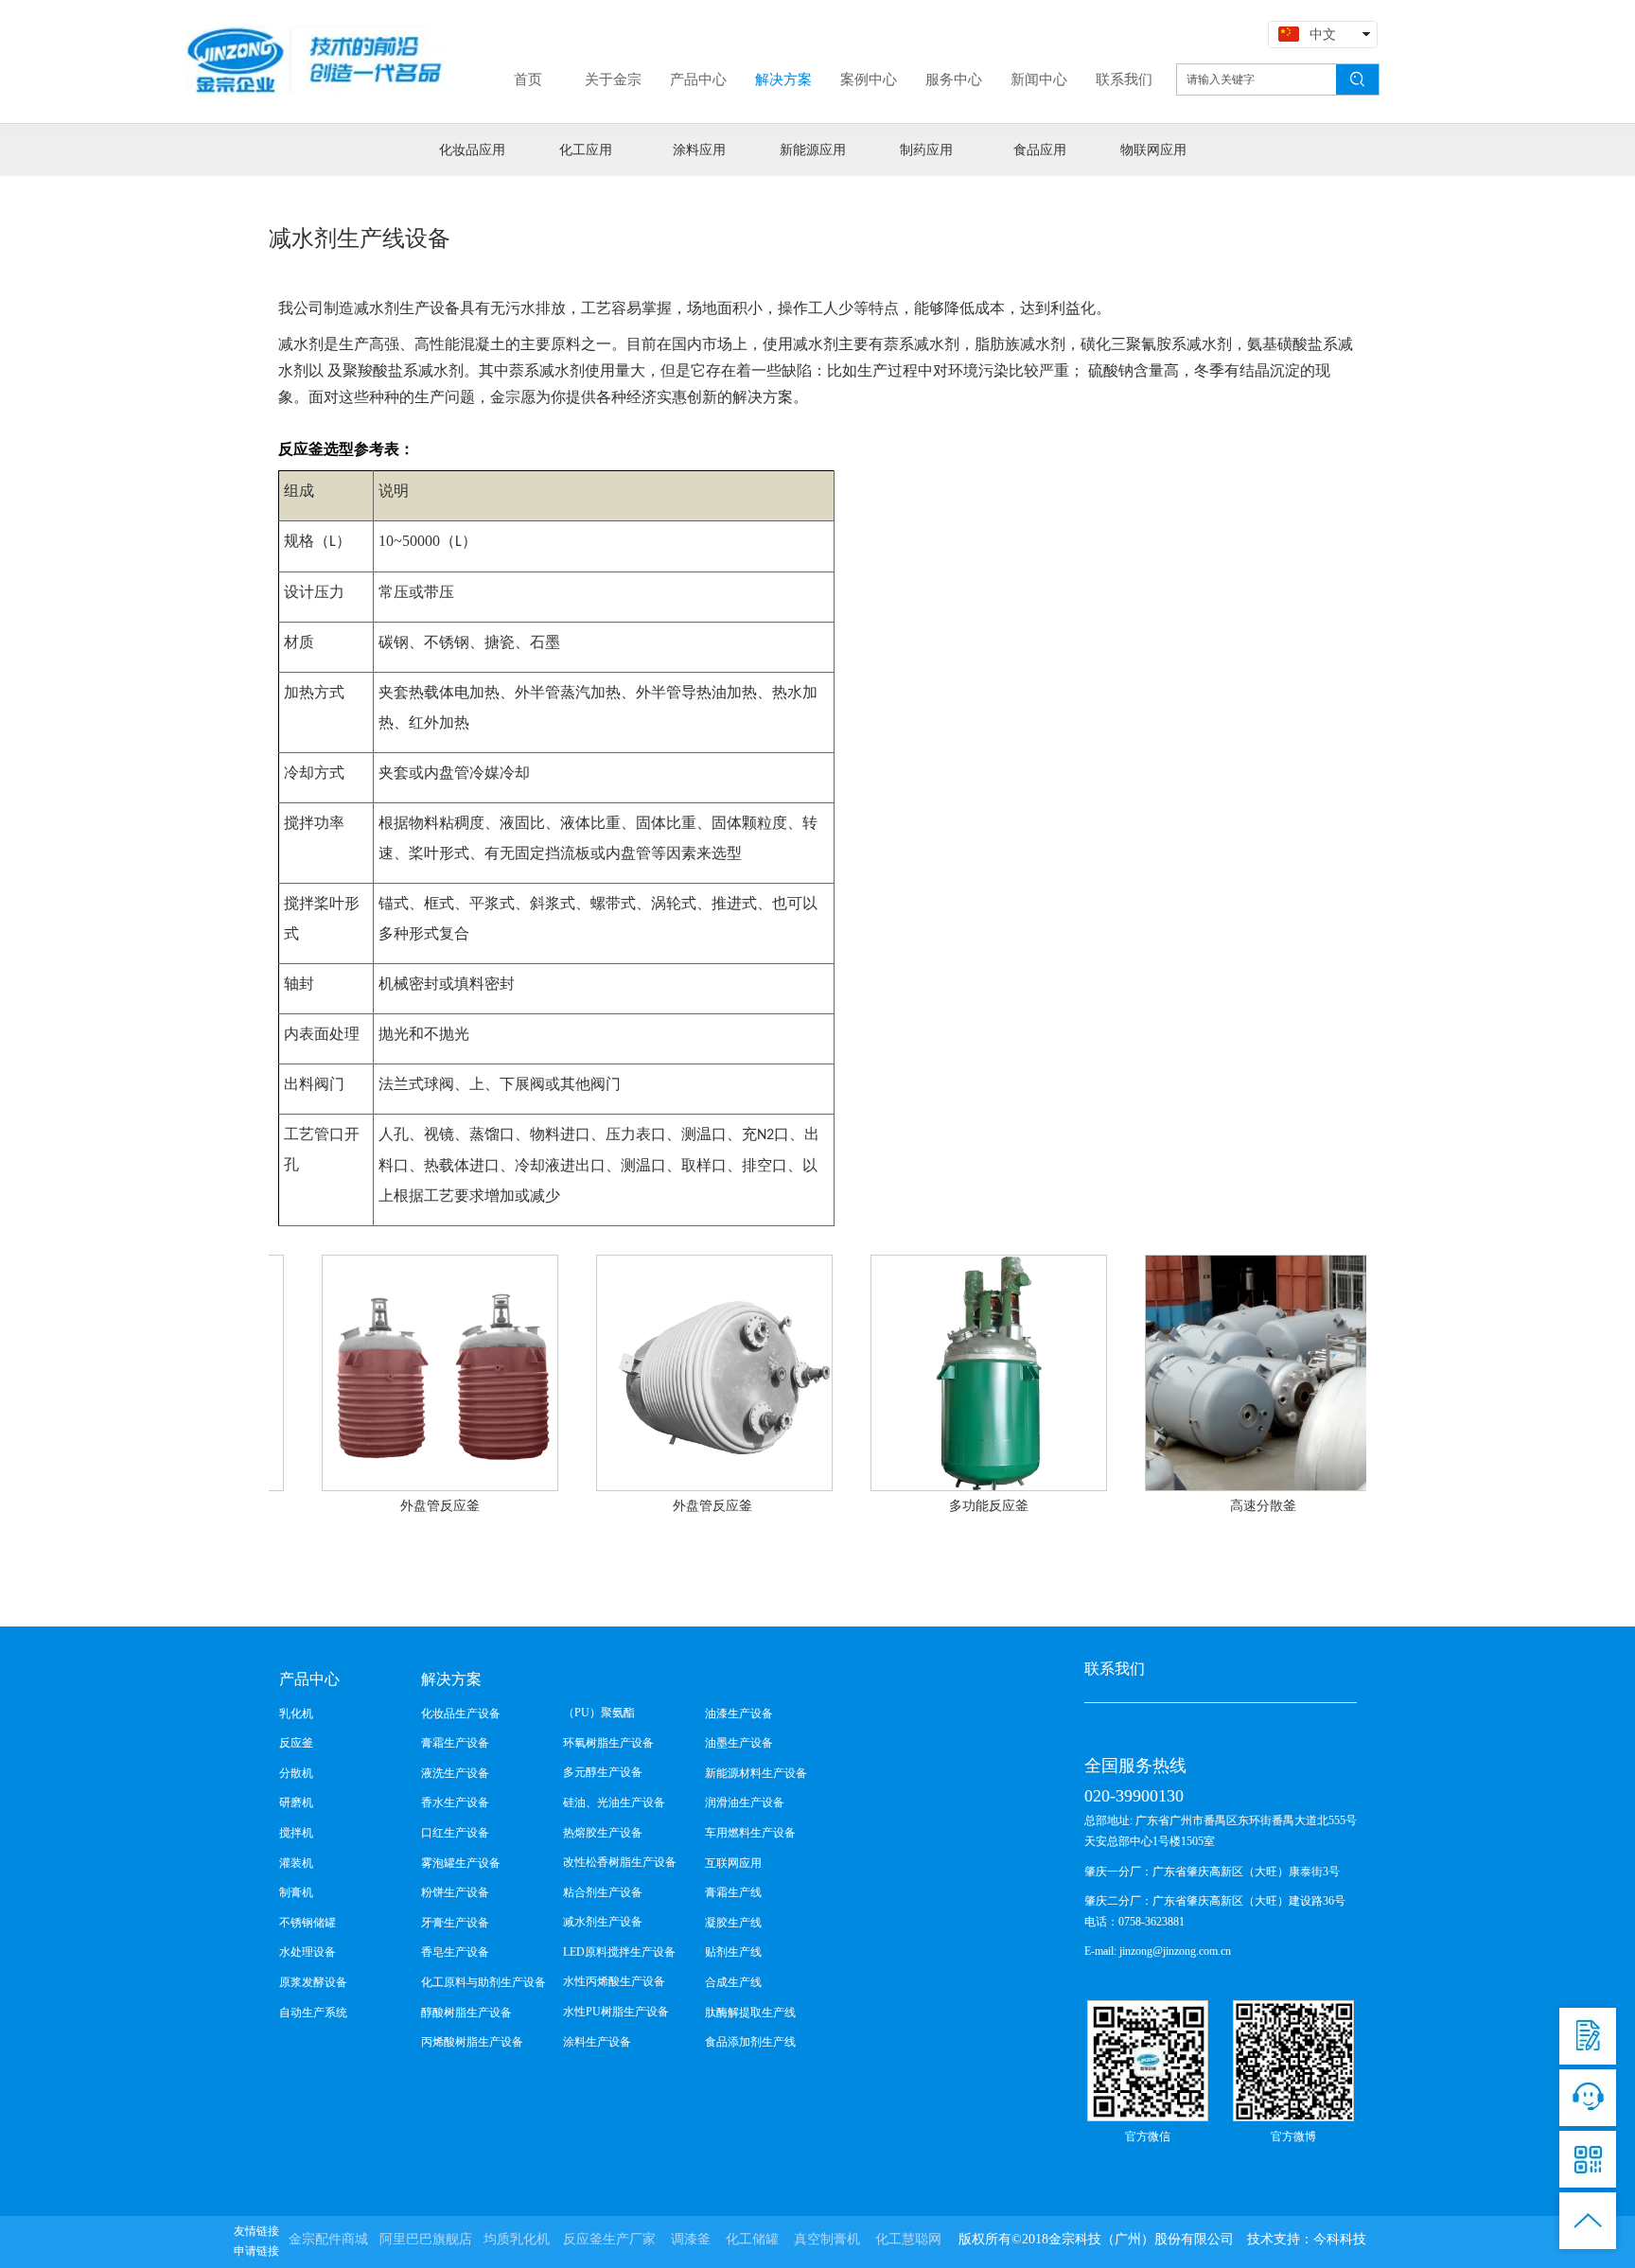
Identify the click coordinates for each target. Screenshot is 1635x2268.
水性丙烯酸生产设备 (614, 1981)
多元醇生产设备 (603, 1772)
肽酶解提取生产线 (750, 2013)
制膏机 (296, 1892)
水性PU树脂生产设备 (616, 2012)
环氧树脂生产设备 (608, 1743)
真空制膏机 (827, 2239)
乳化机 (296, 1714)
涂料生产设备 (597, 2042)
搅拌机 (296, 1833)
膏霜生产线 (733, 1892)
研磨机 (296, 1802)
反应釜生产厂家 (609, 2239)
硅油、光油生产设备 (614, 1802)
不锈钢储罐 (308, 1923)
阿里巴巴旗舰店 (426, 2239)
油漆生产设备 (739, 1714)
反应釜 (296, 1743)
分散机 (296, 1773)
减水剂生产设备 (603, 1922)
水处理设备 (308, 1952)
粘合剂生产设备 (603, 1892)
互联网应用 (733, 1863)
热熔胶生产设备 (603, 1833)
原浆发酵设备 (313, 1982)
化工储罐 (752, 2239)
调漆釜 (691, 2239)
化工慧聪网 (908, 2239)
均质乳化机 (517, 2239)
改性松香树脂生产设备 (620, 1862)
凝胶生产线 (733, 1923)
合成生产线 (733, 1982)
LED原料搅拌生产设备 (619, 1952)
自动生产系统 (313, 2013)
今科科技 (1340, 2239)
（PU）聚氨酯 (599, 1713)
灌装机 (296, 1863)
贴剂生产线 (733, 1952)
